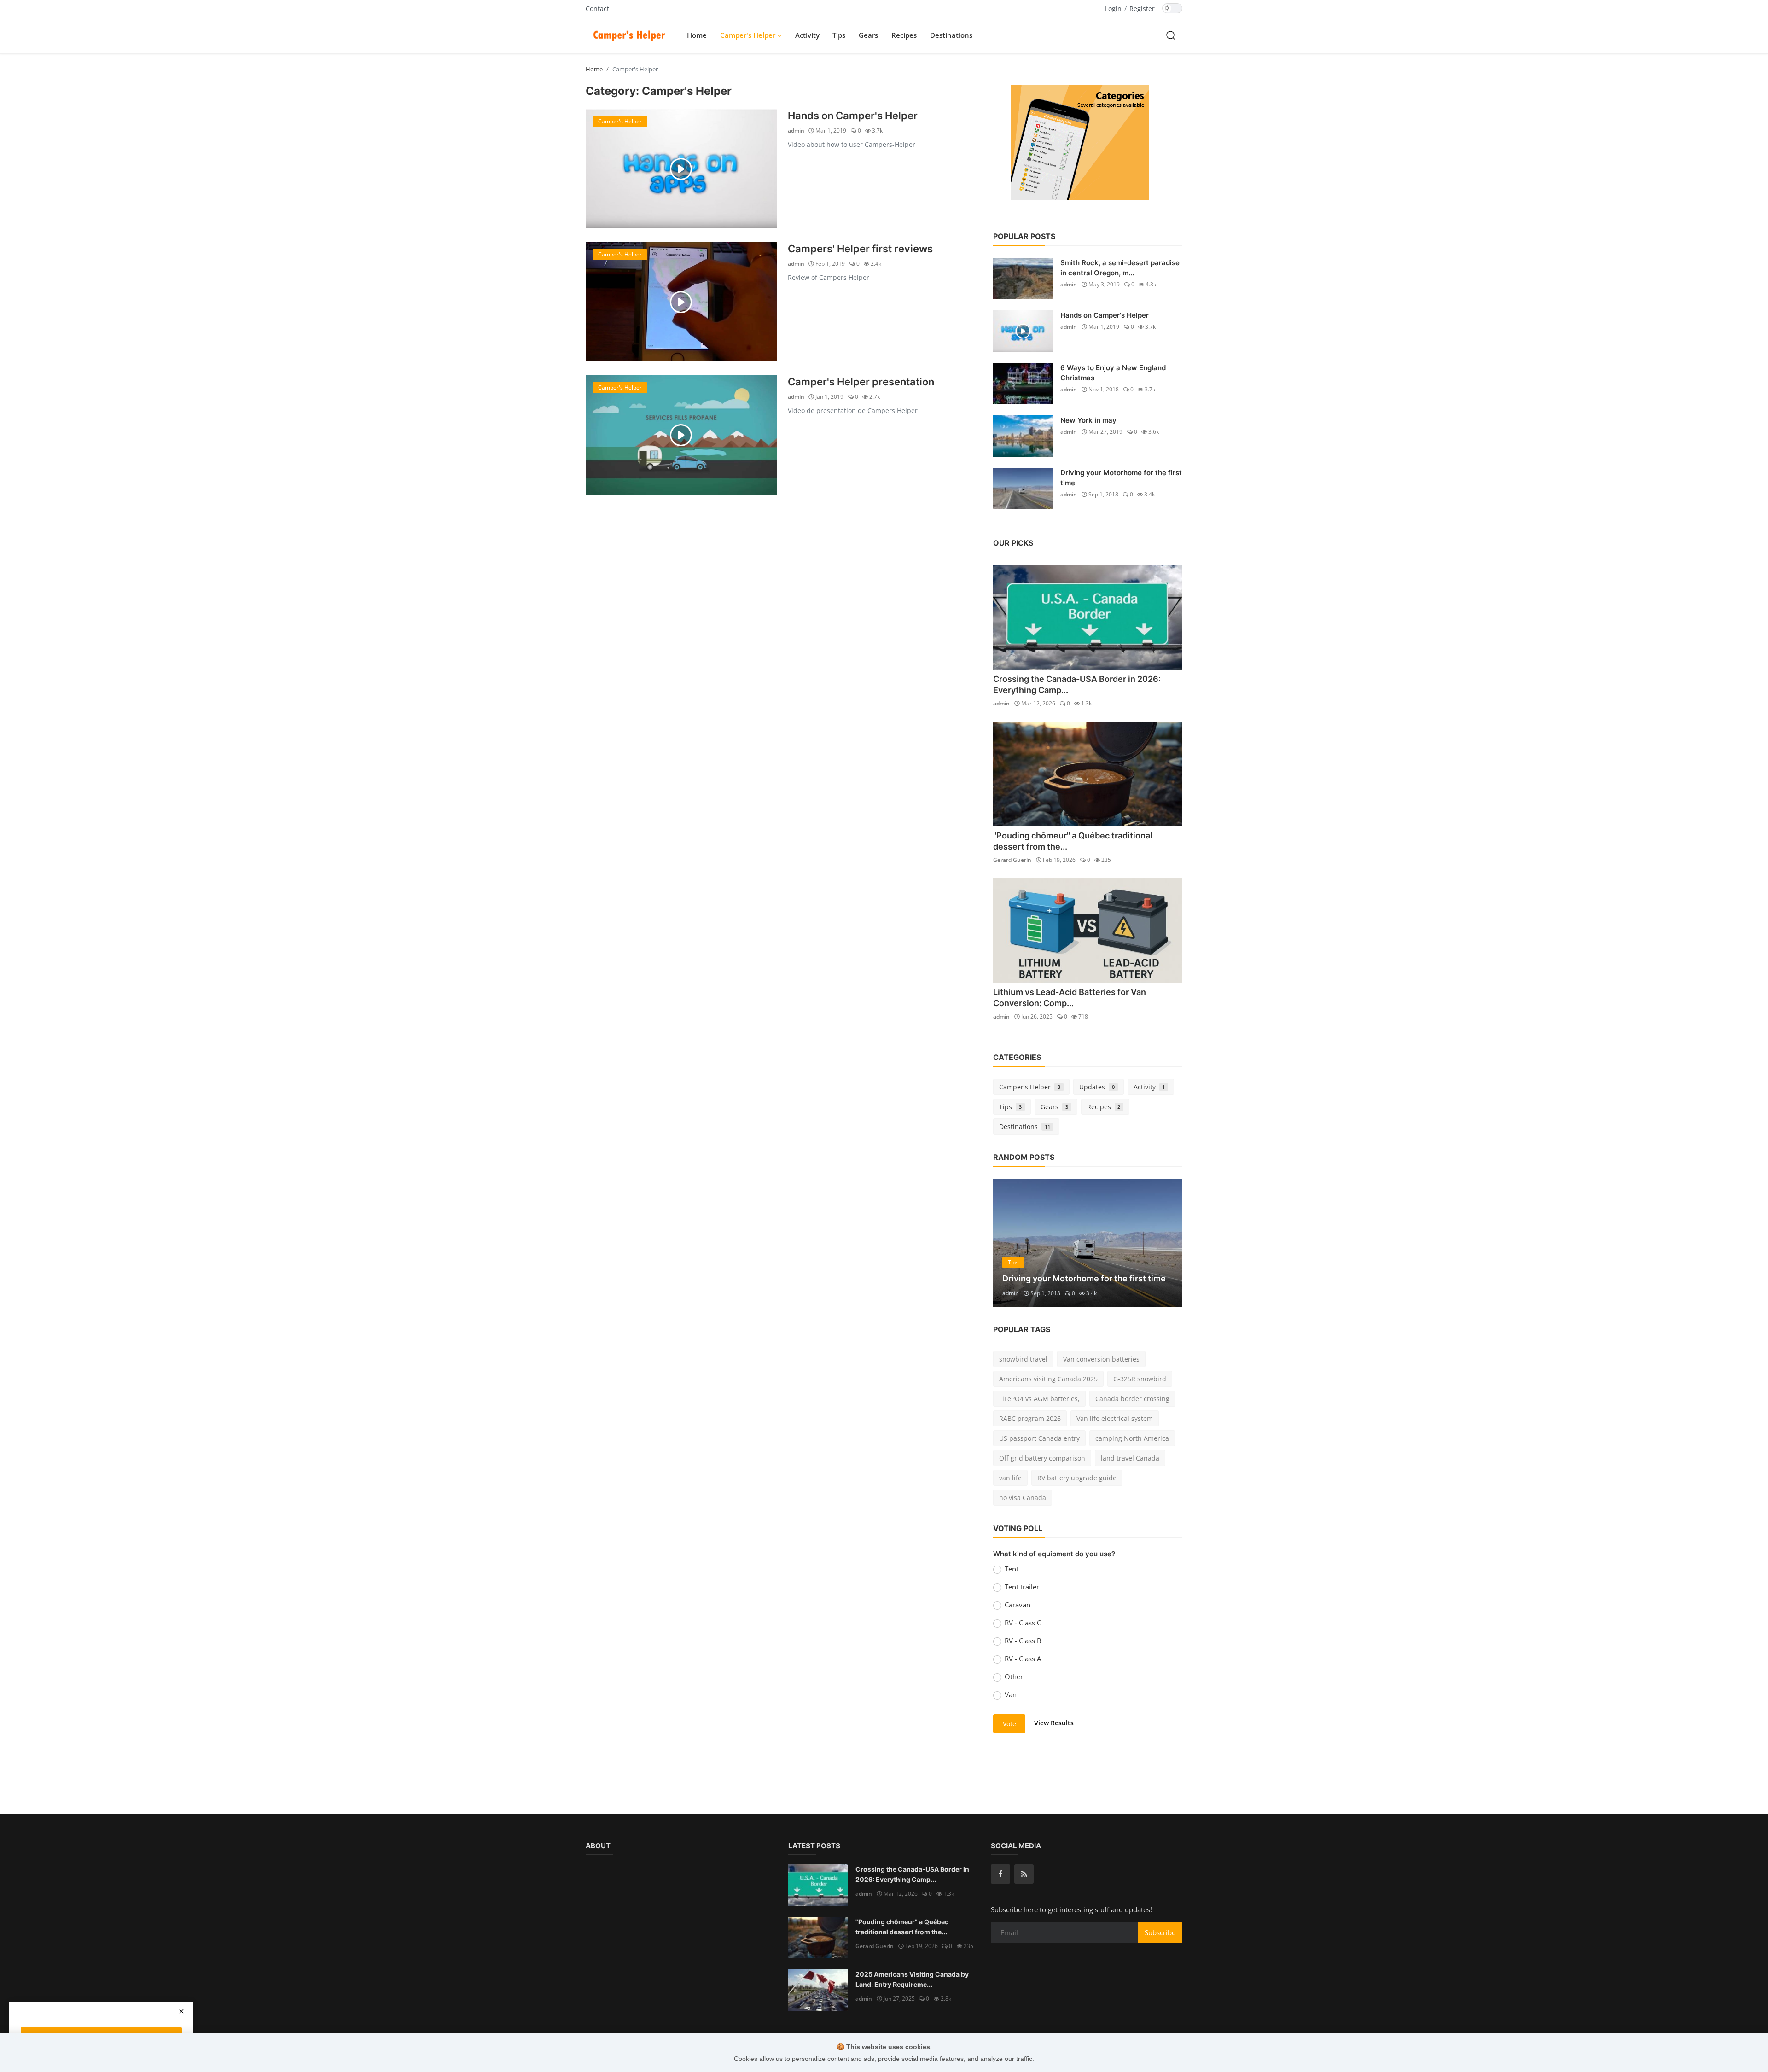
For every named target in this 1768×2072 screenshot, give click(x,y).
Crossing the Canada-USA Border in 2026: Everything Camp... (912, 1874)
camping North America (1132, 1438)
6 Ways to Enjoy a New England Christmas (1113, 373)
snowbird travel (1023, 1359)
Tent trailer (1022, 1587)
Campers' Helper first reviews (860, 249)
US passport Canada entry (1039, 1438)
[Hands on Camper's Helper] (681, 169)
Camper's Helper (1030, 1087)
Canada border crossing (1132, 1399)
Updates (1097, 1087)
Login (1113, 9)
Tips (839, 35)
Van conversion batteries (1101, 1359)
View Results (1054, 1723)
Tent (1012, 1569)
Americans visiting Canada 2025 (1048, 1379)
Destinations (951, 35)
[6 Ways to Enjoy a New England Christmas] (1023, 384)
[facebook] (1000, 1874)
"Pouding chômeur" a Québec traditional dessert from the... (902, 1927)
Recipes (904, 35)
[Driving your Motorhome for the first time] (1023, 489)
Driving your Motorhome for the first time (1121, 478)
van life (1010, 1478)
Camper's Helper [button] (749, 35)
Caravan (1018, 1605)
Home (697, 35)
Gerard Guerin (1012, 860)
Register (1142, 9)
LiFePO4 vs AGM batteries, (1039, 1399)
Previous (1010, 1243)
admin (796, 131)
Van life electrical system (1115, 1418)
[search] (1171, 35)
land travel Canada (1130, 1458)
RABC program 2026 (1030, 1418)
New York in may (1088, 420)
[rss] (1024, 1874)
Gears (868, 35)
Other (1014, 1676)
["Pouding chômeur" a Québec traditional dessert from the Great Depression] (1088, 774)
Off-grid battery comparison (1042, 1458)
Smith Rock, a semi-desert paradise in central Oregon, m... (1120, 268)
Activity (807, 35)
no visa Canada (1023, 1498)
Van (1011, 1694)
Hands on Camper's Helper (853, 116)
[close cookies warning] (181, 2011)
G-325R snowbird (1140, 1379)
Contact (597, 9)
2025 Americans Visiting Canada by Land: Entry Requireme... (912, 1979)
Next (1165, 1243)
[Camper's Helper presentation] (681, 435)
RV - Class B (1023, 1641)
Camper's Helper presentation (861, 382)
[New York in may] (1023, 436)
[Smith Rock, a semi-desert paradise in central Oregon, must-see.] (1023, 279)
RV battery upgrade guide (1077, 1478)
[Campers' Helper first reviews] (681, 302)
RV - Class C (1023, 1623)
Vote (1009, 1724)
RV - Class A (1023, 1659)
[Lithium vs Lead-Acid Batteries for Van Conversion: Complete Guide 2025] (1088, 931)
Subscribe (1160, 1932)
